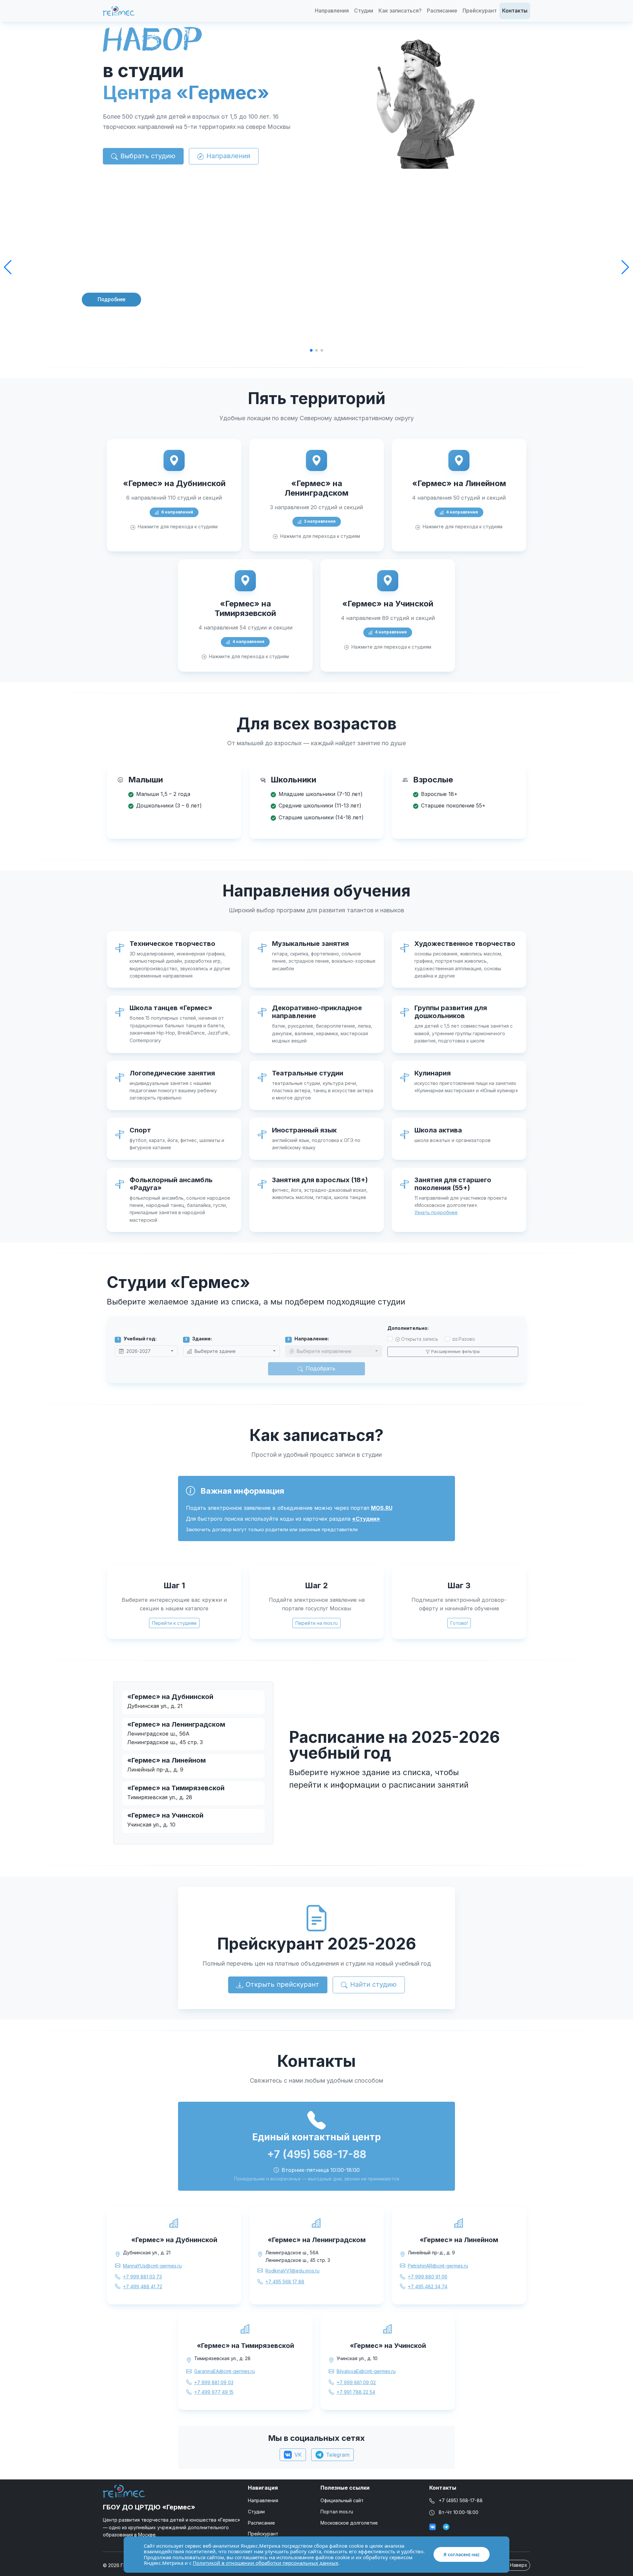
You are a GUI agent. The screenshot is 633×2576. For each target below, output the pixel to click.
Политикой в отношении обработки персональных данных (266, 2563)
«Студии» (366, 1519)
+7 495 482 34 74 (428, 2286)
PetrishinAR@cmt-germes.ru (438, 2266)
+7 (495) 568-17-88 (461, 2500)
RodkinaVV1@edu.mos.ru (292, 2271)
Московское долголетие (349, 2523)
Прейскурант (480, 11)
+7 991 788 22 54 (356, 2392)
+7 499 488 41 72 (143, 2286)
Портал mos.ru (337, 2512)
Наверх (518, 2565)
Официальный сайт (342, 2500)
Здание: (198, 1339)
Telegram (338, 2455)
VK (298, 2455)
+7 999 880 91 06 (428, 2277)
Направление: (308, 1339)
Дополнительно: (408, 1328)
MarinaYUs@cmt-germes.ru (152, 2266)
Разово (467, 1339)
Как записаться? (400, 11)
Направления (332, 11)
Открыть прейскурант (282, 1984)
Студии (364, 11)
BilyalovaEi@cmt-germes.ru (366, 2371)
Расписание (442, 11)
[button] (8, 267)
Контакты (515, 11)
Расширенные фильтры (455, 1351)
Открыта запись (420, 1339)
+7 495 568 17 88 (285, 2282)
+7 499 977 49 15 (214, 2392)
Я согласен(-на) (461, 2554)
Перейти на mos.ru (316, 1623)
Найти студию (373, 1984)
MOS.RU (382, 1508)
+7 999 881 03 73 (142, 2277)
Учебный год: (137, 1339)
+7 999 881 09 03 (214, 2382)
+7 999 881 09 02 (356, 2382)
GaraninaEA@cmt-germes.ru (225, 2371)
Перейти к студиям (174, 1623)
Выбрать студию (148, 156)
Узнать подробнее (436, 1212)
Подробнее (111, 299)
